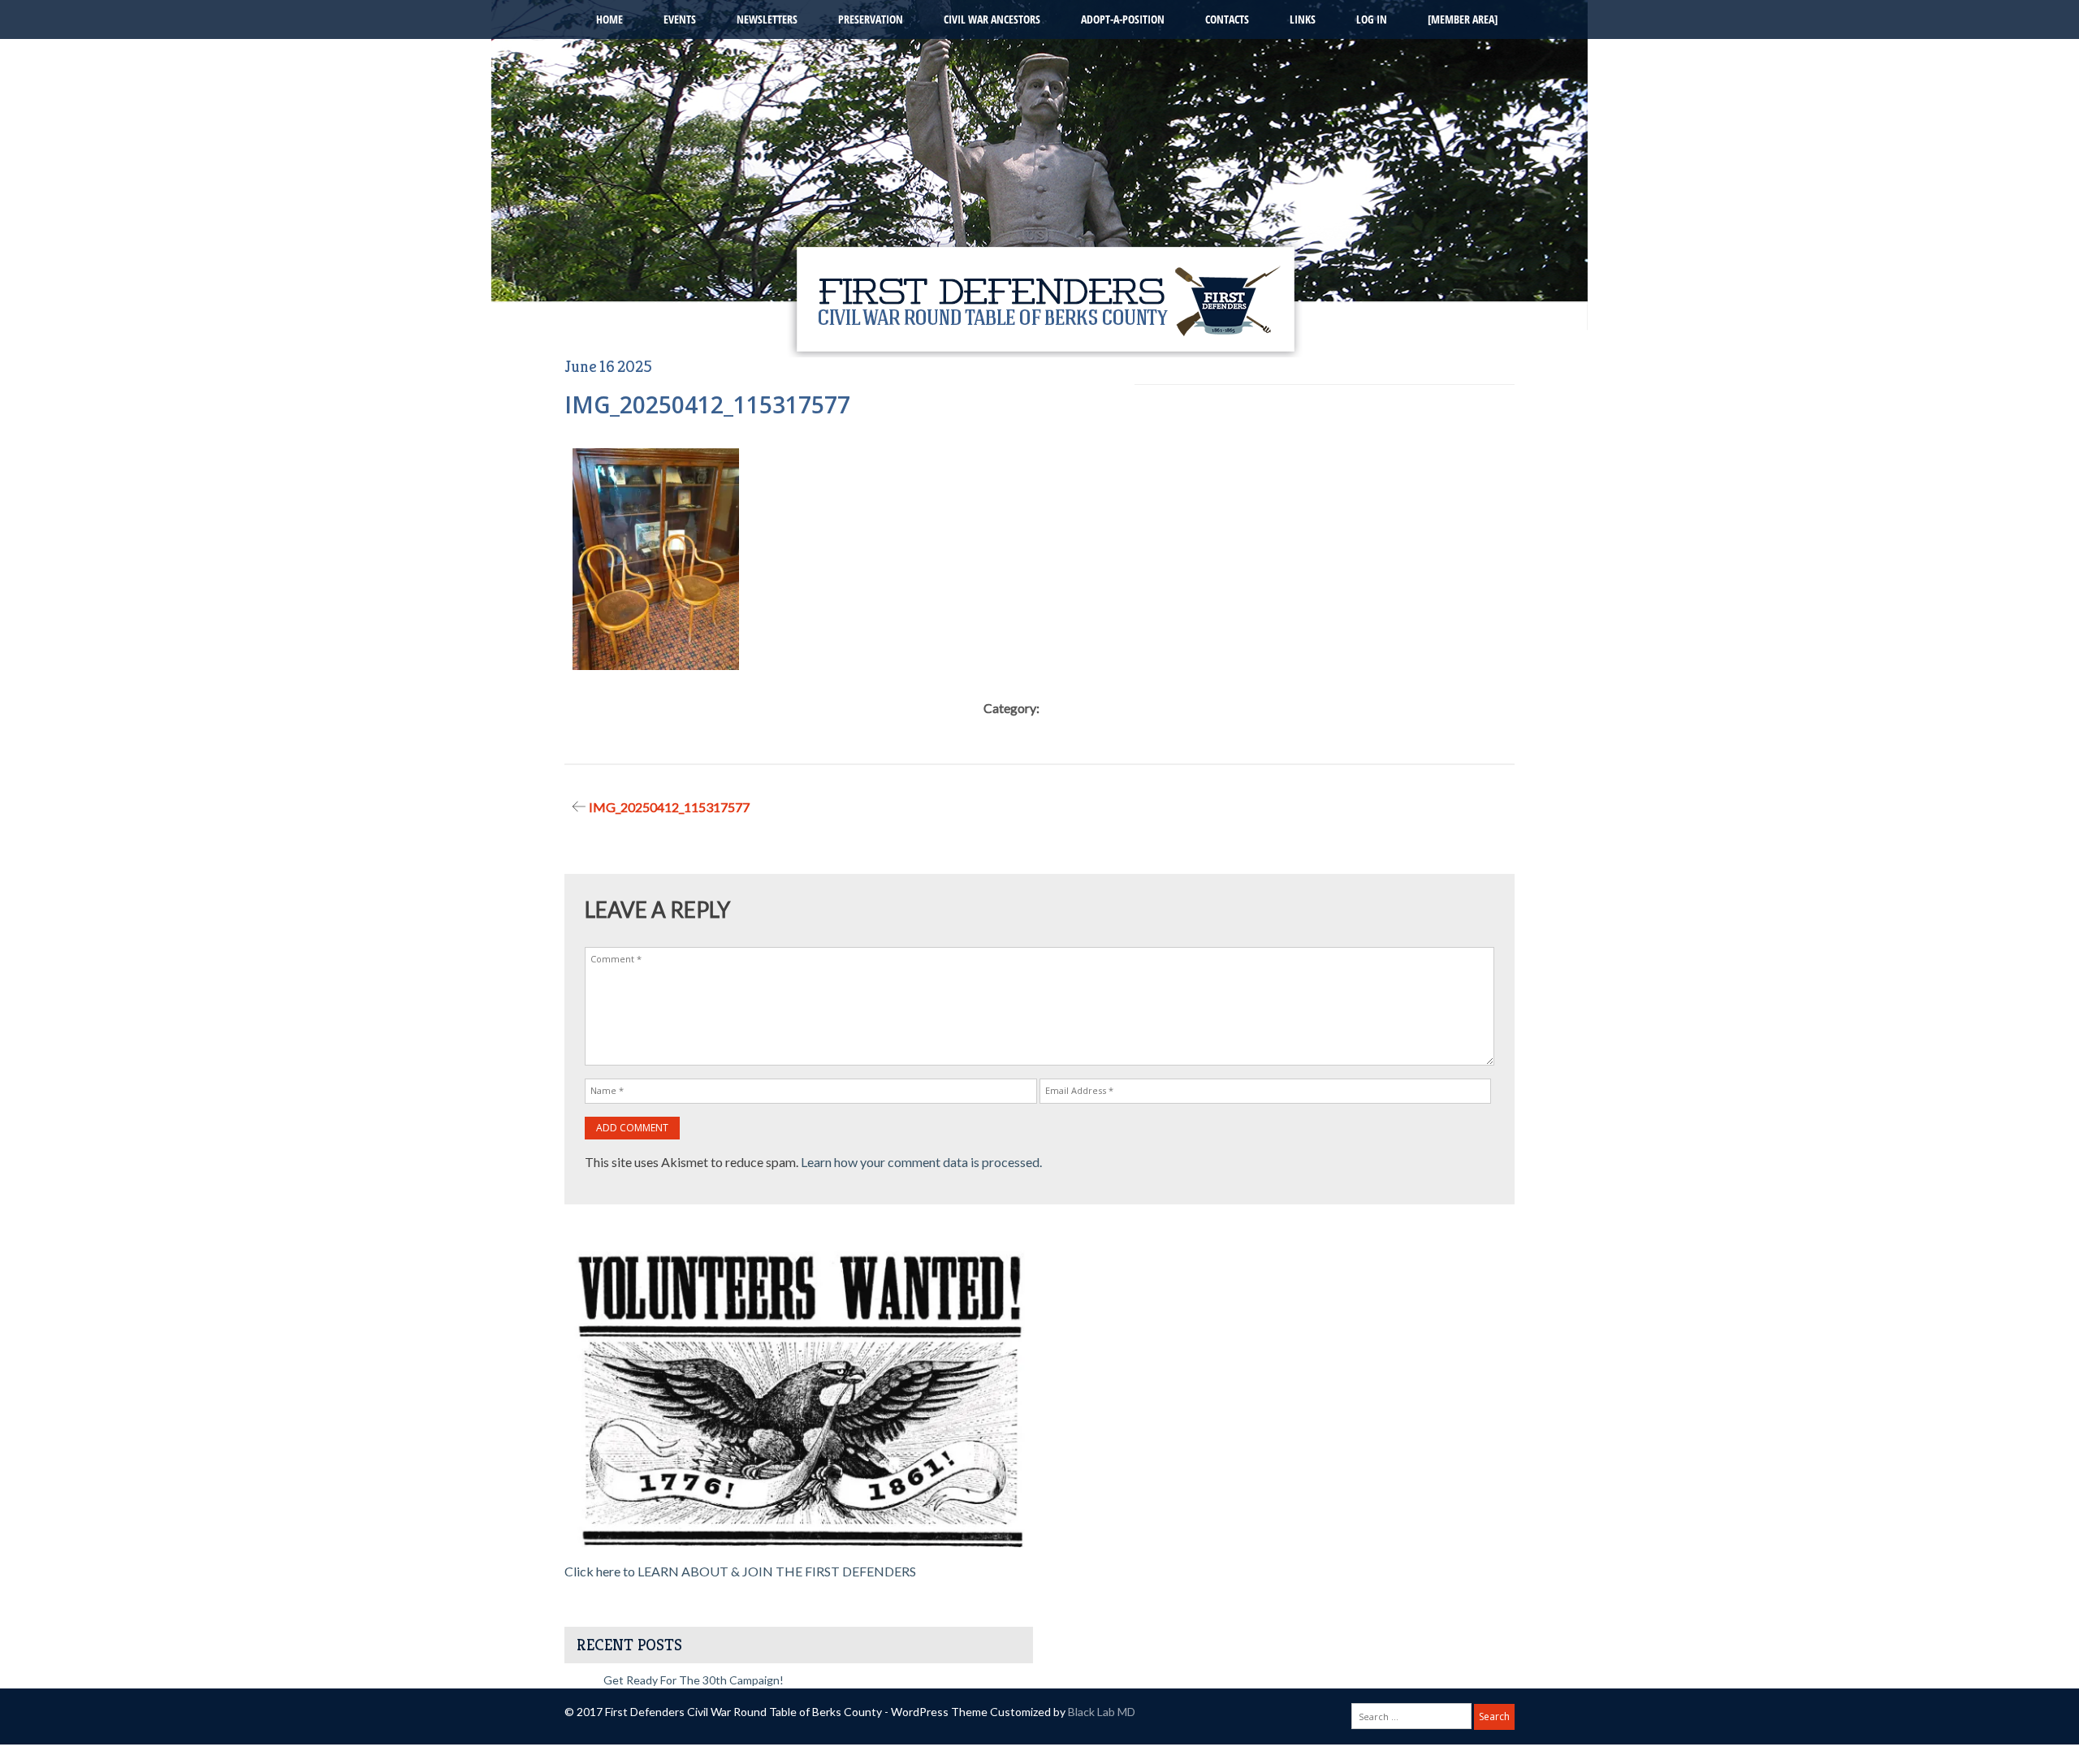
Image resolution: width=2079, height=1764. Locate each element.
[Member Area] (1463, 19)
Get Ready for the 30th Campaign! (694, 1680)
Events (680, 19)
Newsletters (767, 19)
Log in (1372, 19)
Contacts (1227, 19)
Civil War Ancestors (992, 19)
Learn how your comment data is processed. (921, 1162)
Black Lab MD (1102, 1712)
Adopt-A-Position (1123, 19)
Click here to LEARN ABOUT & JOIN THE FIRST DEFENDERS (740, 1571)
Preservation (871, 19)
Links (1303, 19)
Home (609, 19)
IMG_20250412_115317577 (669, 807)
